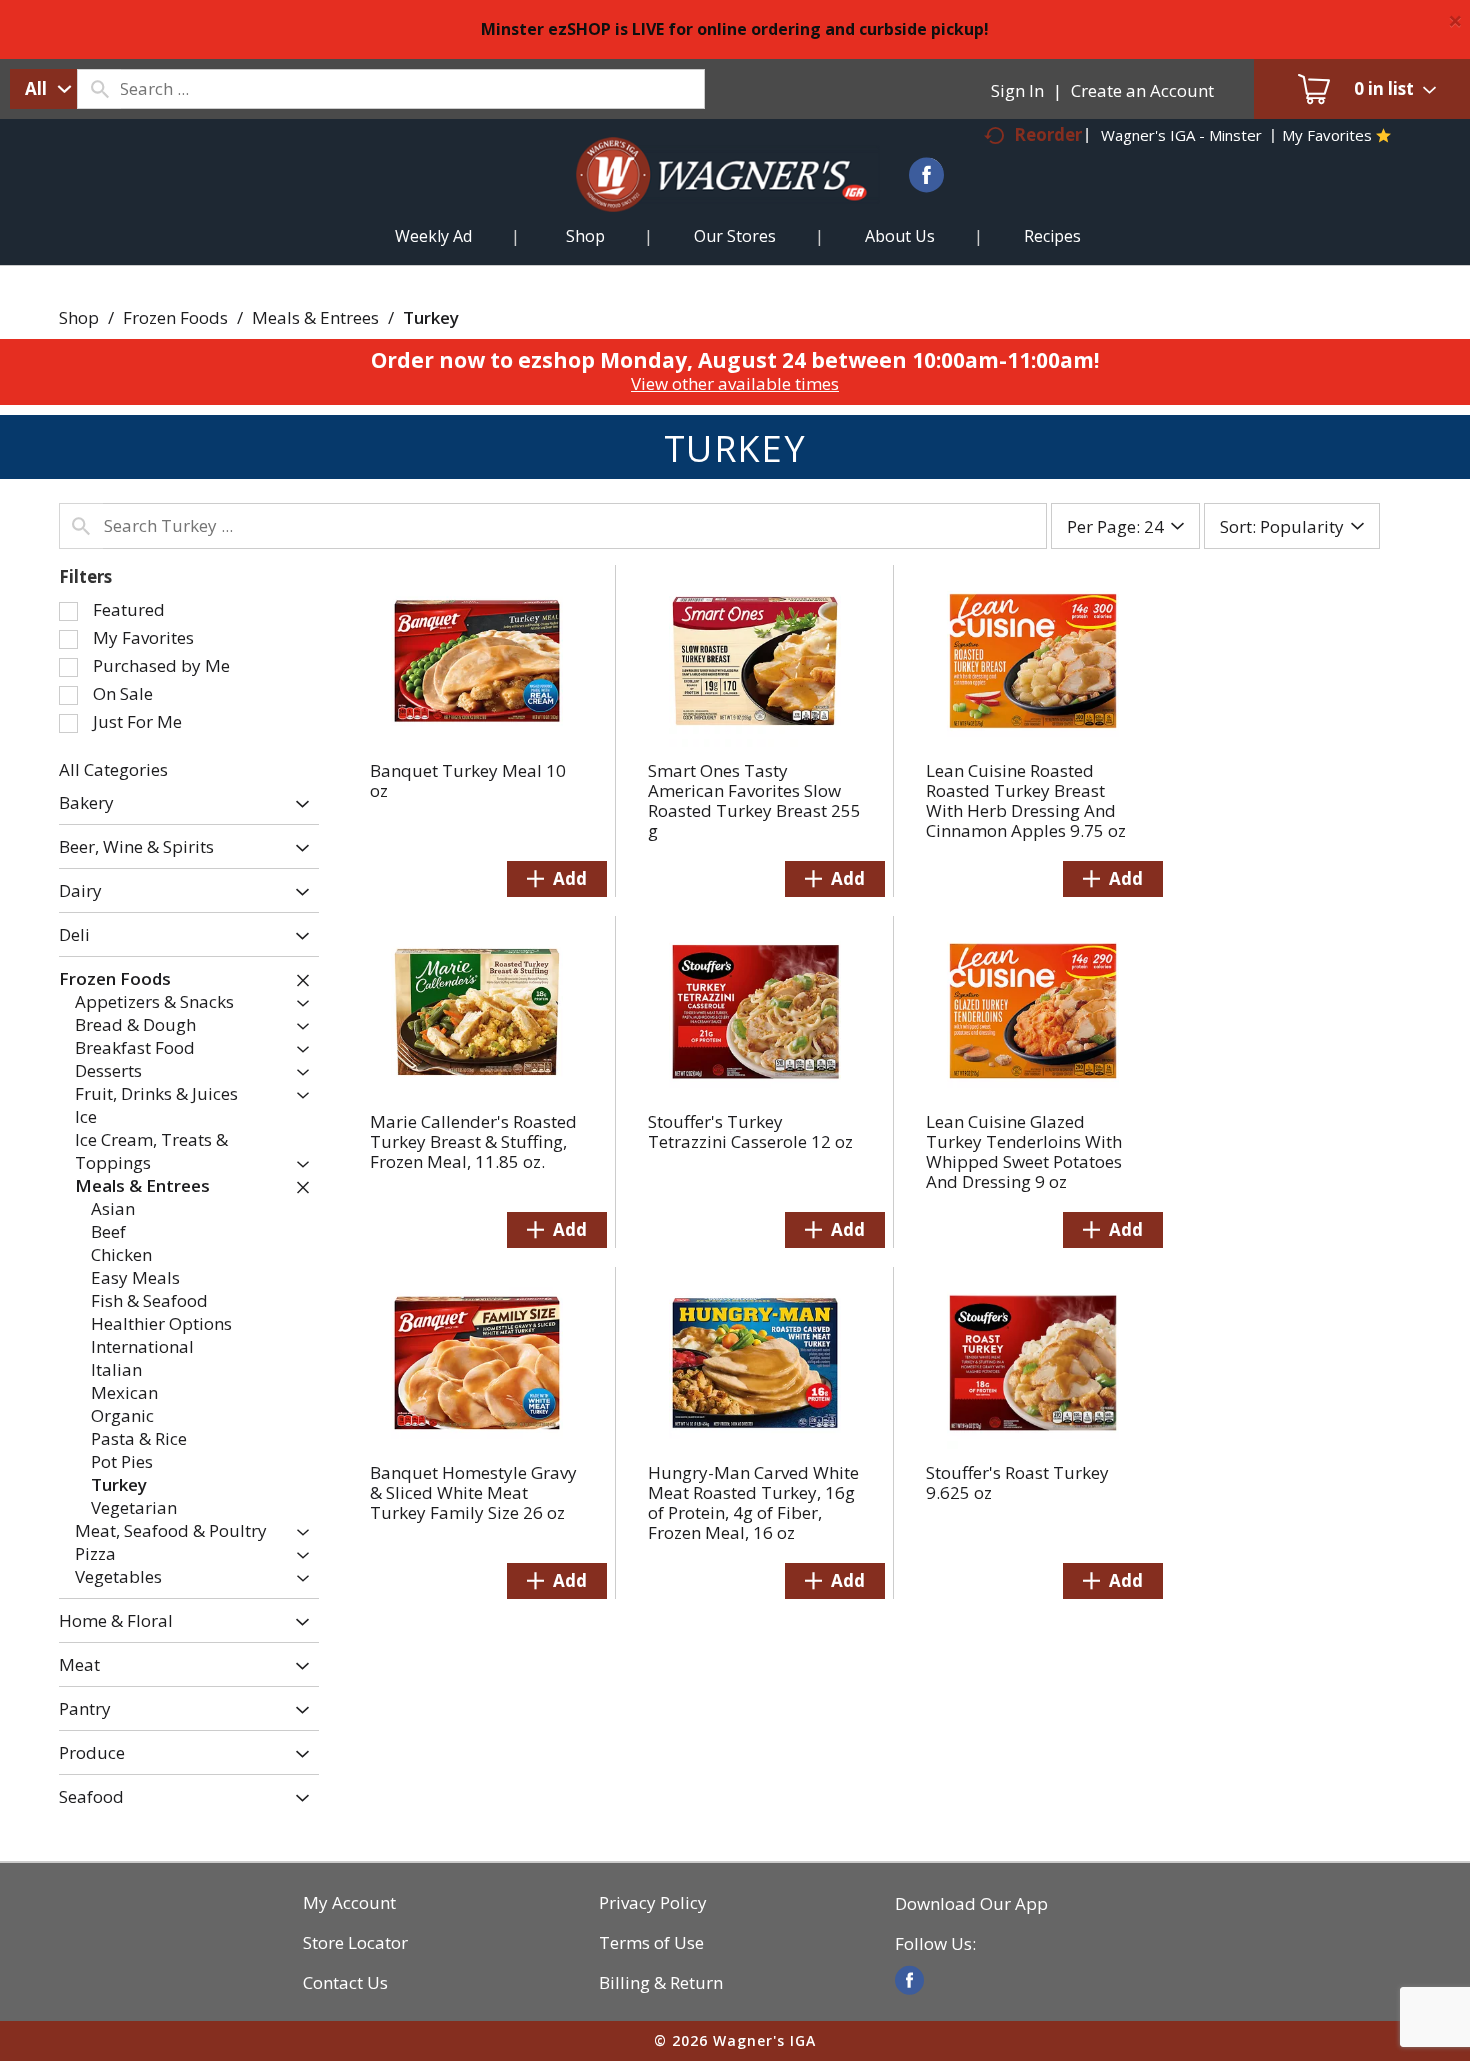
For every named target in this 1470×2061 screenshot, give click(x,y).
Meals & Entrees (315, 317)
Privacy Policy (653, 1903)
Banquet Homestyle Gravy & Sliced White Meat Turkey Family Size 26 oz (473, 1492)
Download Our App (971, 1904)
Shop (79, 317)
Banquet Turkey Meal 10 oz (468, 780)
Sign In (1017, 90)
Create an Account (1142, 90)
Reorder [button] (1048, 134)
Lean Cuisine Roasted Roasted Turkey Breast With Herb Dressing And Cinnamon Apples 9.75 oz (1026, 800)
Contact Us (345, 1983)
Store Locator (355, 1943)
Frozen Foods (175, 317)
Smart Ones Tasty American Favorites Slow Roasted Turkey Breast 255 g (754, 800)
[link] (909, 1980)
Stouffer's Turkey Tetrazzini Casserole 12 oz (750, 1131)
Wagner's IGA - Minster (1181, 135)
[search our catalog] (99, 89)
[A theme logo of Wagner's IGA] (705, 198)
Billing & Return (661, 1983)
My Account (349, 1903)
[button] (297, 804)
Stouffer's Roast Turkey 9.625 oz (1017, 1482)
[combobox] (43, 89)
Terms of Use (651, 1943)
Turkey (431, 317)
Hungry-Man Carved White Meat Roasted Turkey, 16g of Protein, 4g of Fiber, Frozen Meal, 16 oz (753, 1502)
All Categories (113, 769)
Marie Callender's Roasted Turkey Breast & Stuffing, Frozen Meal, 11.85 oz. (473, 1141)
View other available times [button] (735, 383)
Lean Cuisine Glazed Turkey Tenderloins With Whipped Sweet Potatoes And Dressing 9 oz (1024, 1151)
